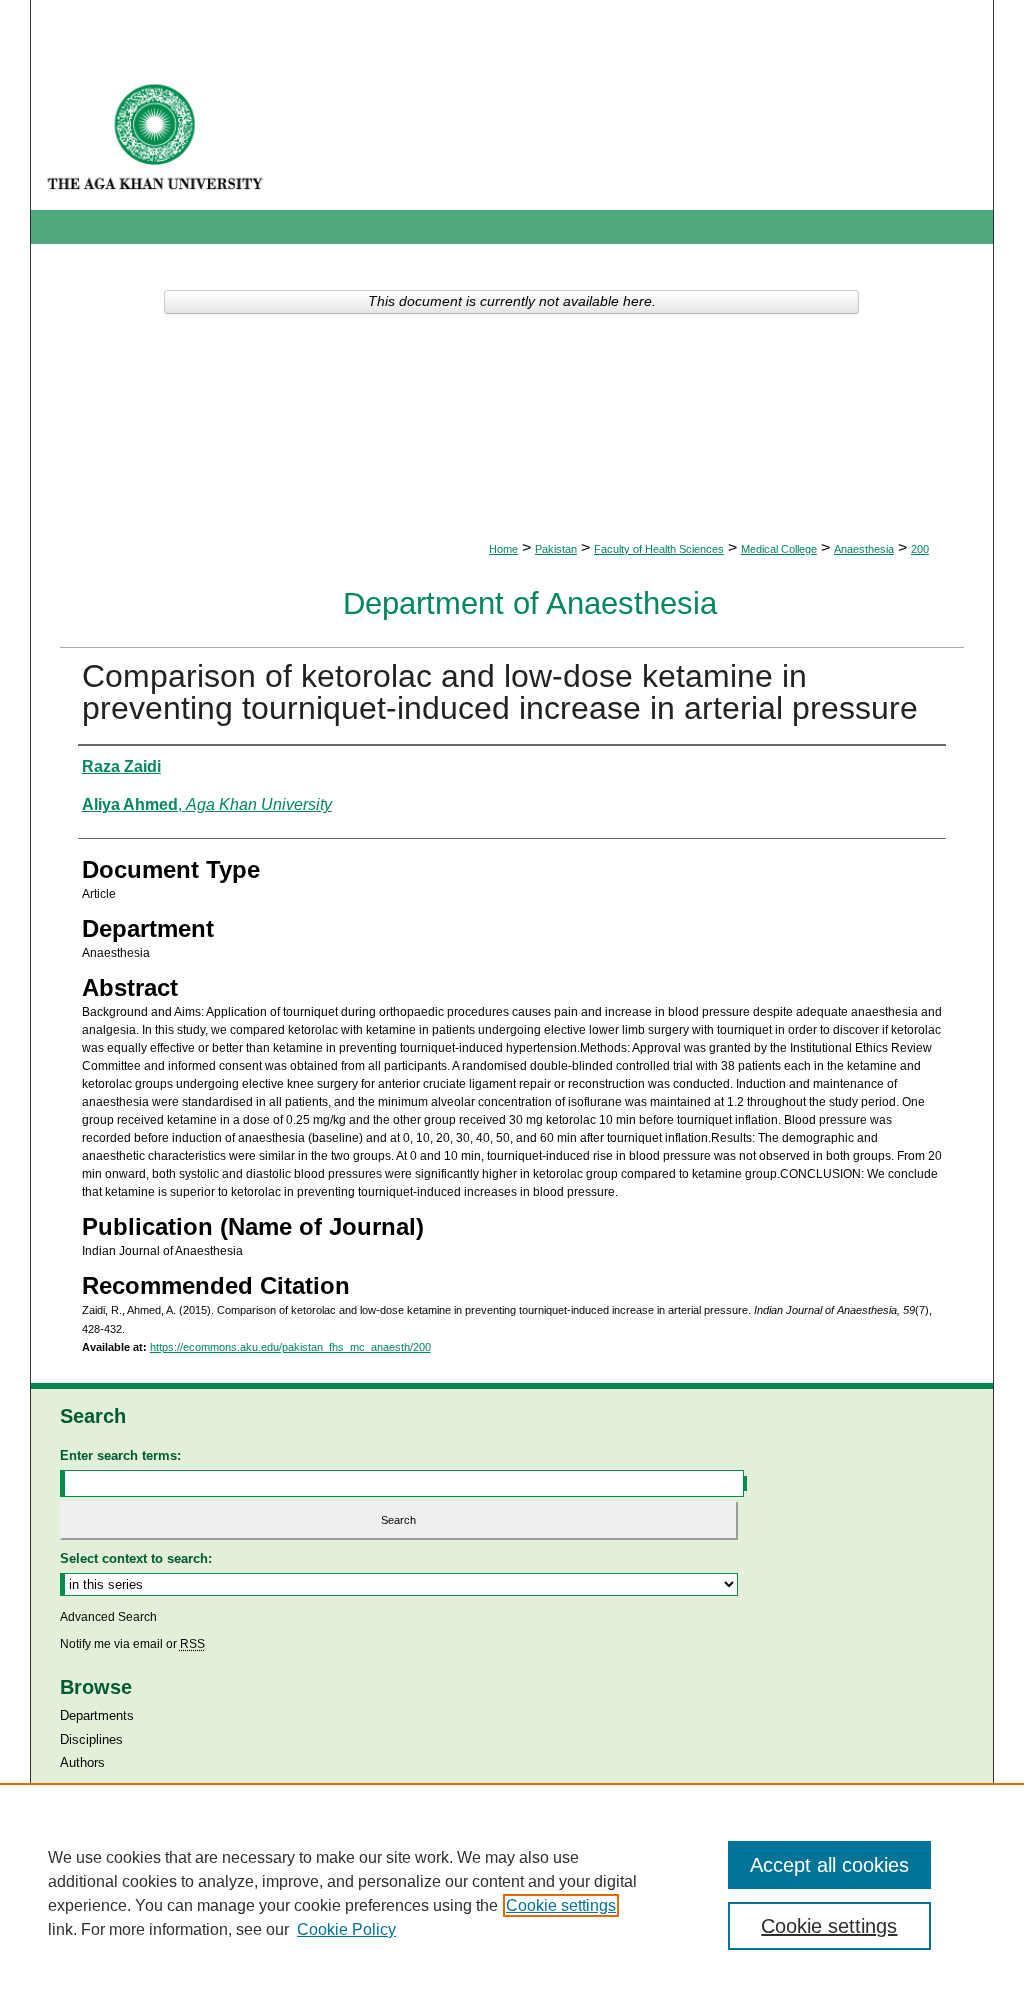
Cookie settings (561, 1905)
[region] (512, 1893)
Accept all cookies (829, 1865)
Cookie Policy (346, 1929)
